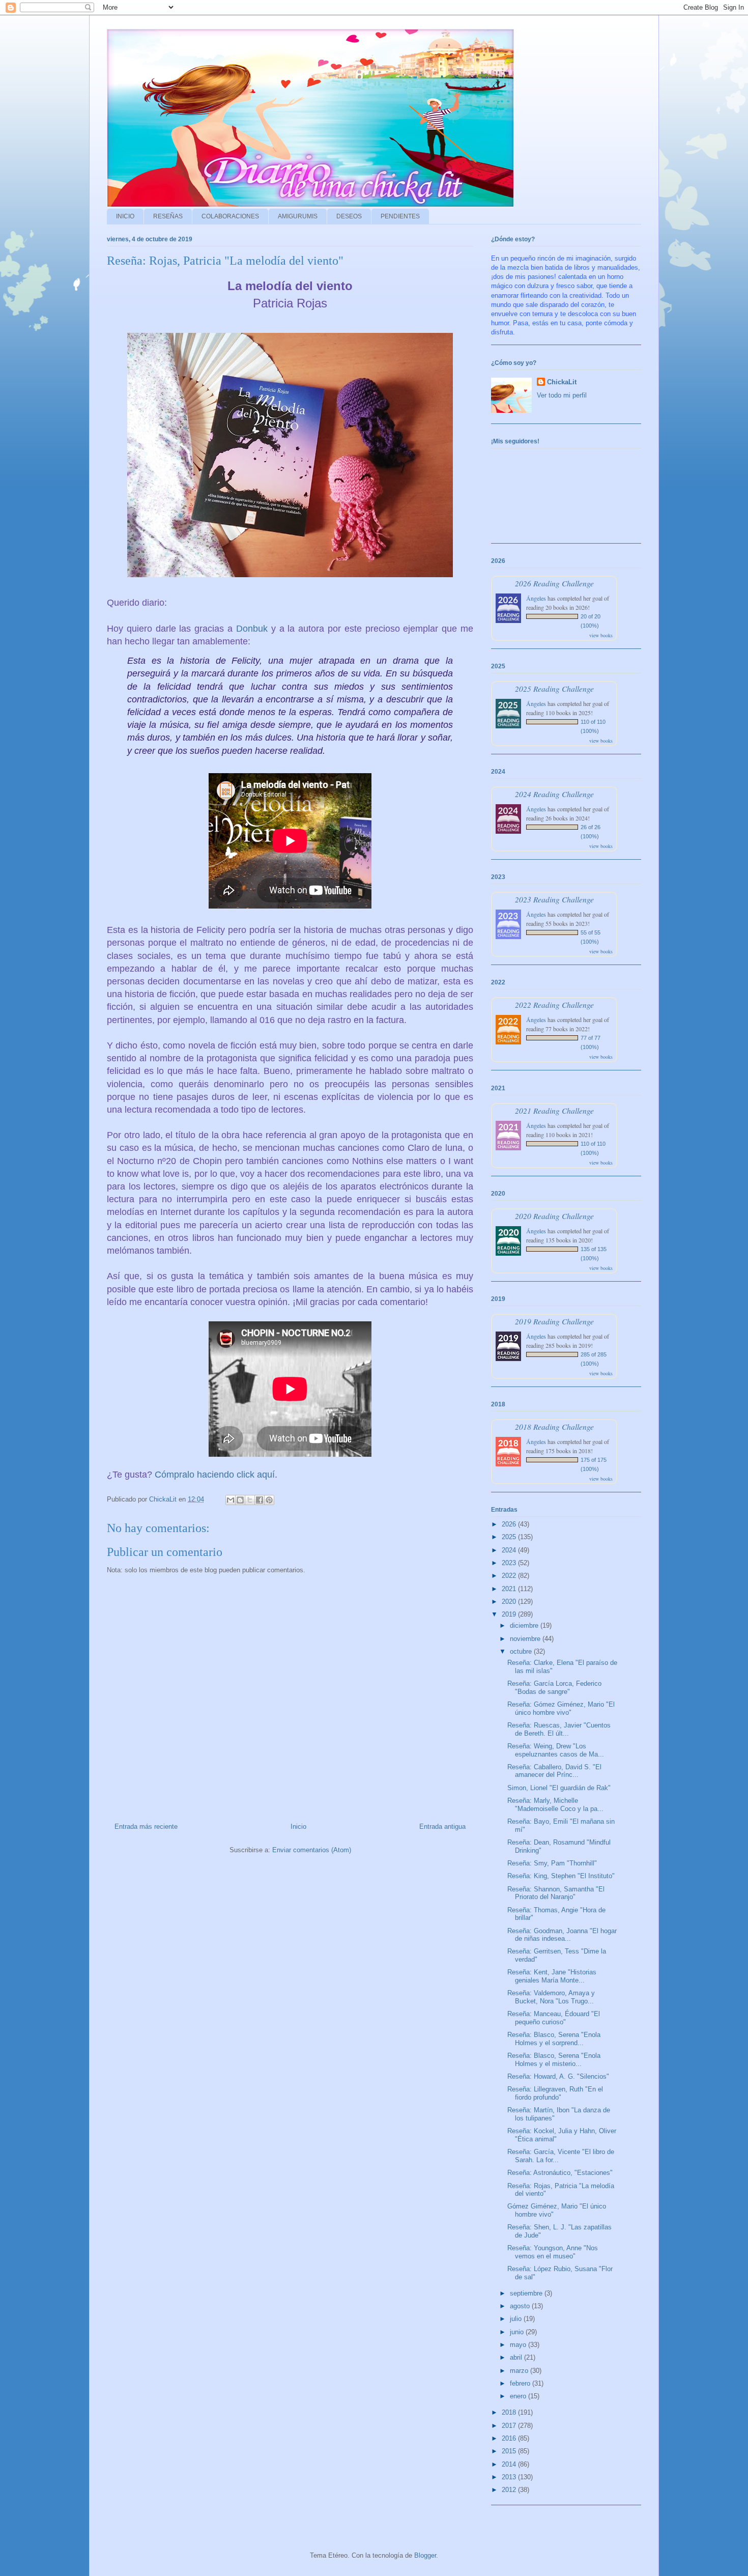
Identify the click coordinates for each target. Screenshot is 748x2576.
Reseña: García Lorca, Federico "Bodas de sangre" (554, 1688)
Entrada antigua (442, 1827)
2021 (510, 1589)
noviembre (526, 1639)
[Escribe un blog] (240, 1500)
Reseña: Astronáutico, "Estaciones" (560, 2173)
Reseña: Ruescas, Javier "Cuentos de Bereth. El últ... (559, 1729)
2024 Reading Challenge (554, 794)
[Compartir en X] (250, 1500)
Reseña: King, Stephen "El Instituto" (561, 1876)
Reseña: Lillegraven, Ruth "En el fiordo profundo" (555, 2093)
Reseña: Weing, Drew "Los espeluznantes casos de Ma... (556, 1750)
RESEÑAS (168, 216)
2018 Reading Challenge (554, 1426)
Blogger (425, 2555)
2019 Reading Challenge (554, 1321)
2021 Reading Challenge (554, 1110)
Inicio (298, 1827)
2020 (510, 1602)
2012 (510, 2490)
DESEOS (349, 216)
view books (601, 635)
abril (517, 2357)
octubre (522, 1651)
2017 (510, 2426)
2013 (510, 2477)
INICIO (125, 216)
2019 (510, 1614)
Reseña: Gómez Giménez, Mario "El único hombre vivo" (561, 1708)
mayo (519, 2345)
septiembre (527, 2293)
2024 (510, 1550)
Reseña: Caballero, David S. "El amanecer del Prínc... (554, 1771)
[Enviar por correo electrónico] (231, 1500)
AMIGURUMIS (298, 216)
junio (518, 2332)
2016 (510, 2438)
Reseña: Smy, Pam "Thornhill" (552, 1863)
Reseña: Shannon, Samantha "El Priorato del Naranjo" (556, 1893)
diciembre (525, 1625)
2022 (510, 1576)
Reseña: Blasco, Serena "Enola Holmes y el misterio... (554, 2060)
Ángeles (536, 598)
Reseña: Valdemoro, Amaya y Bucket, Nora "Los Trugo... (551, 1997)
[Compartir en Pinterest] (269, 1500)
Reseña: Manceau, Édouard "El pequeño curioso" (554, 2018)
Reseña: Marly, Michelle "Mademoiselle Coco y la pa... (555, 1805)
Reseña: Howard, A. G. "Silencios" (558, 2076)
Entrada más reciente (146, 1827)
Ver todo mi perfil (562, 395)
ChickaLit (562, 382)
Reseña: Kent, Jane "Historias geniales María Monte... (552, 1976)
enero (519, 2396)
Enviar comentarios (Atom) (312, 1850)
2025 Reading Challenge (554, 688)
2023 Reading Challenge (554, 899)
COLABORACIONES (230, 216)
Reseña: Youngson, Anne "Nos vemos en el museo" (553, 2252)
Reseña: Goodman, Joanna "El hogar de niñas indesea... (562, 1935)
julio (517, 2319)
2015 (510, 2451)
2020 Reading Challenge (554, 1216)
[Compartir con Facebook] (260, 1500)
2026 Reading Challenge (554, 583)
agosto (521, 2306)
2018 (510, 2412)
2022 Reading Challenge (554, 1004)
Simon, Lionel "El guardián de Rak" (559, 1788)
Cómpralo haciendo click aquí (215, 1475)
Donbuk (252, 629)
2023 (510, 1563)
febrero (521, 2383)
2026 (510, 1524)
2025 (510, 1537)
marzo (520, 2371)
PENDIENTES (400, 216)
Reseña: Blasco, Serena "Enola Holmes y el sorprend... (554, 2039)
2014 (510, 2464)
